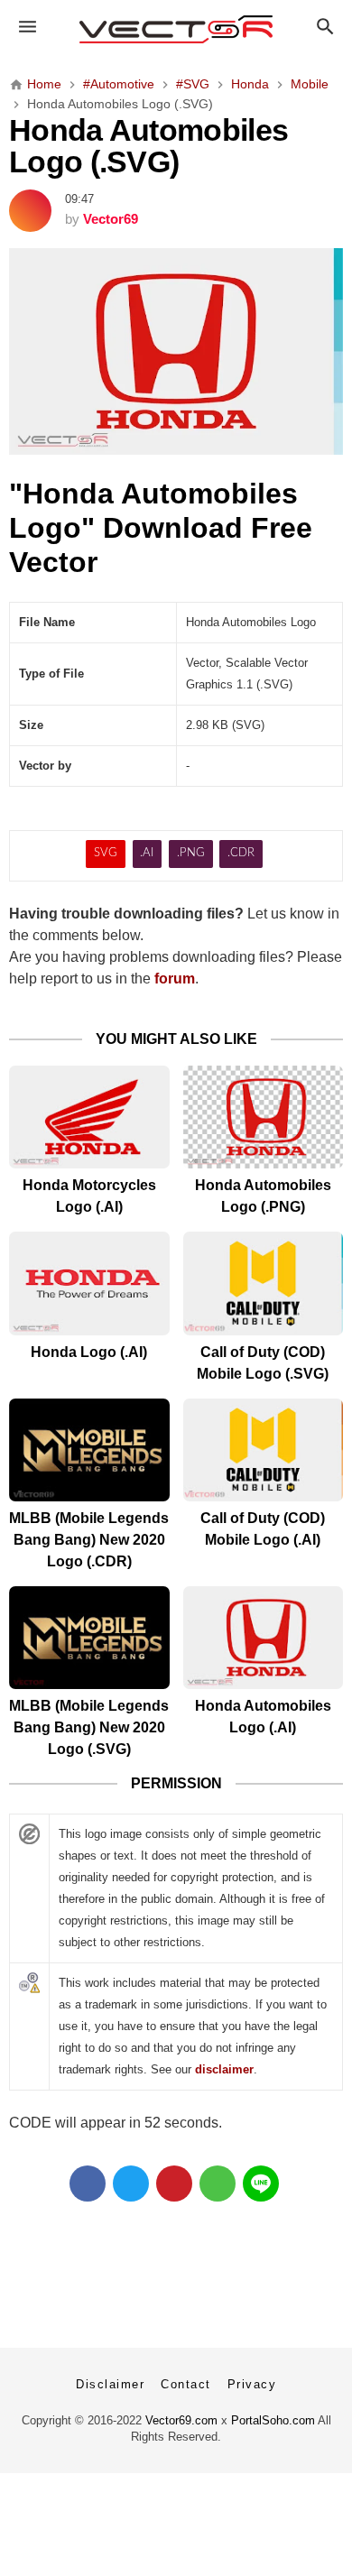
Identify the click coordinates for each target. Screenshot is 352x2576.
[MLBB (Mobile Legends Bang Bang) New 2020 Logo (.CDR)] (89, 1450)
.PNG (191, 853)
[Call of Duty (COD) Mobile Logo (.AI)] (264, 1450)
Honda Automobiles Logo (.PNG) (263, 1196)
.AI (147, 853)
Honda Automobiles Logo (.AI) (263, 1717)
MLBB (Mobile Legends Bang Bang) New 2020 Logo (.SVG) (89, 1727)
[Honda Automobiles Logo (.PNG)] (264, 1117)
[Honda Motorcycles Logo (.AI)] (89, 1117)
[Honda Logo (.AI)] (89, 1283)
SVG (106, 853)
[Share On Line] (261, 2184)
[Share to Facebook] (88, 2184)
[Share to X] (131, 2184)
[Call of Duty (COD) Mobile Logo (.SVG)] (264, 1283)
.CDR (241, 853)
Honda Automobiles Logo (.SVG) (148, 147)
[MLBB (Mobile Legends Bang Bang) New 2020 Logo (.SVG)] (89, 1638)
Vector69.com (181, 2420)
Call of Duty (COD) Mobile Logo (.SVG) (263, 1363)
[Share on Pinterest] (174, 2184)
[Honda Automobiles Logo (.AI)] (264, 1638)
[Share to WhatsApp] (218, 2184)
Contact (186, 2384)
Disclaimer (110, 2384)
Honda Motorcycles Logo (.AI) (89, 1196)
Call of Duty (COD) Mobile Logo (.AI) (263, 1529)
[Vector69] (176, 29)
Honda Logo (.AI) (89, 1352)
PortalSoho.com (273, 2420)
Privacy (252, 2384)
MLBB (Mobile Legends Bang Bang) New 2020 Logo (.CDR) (89, 1540)
